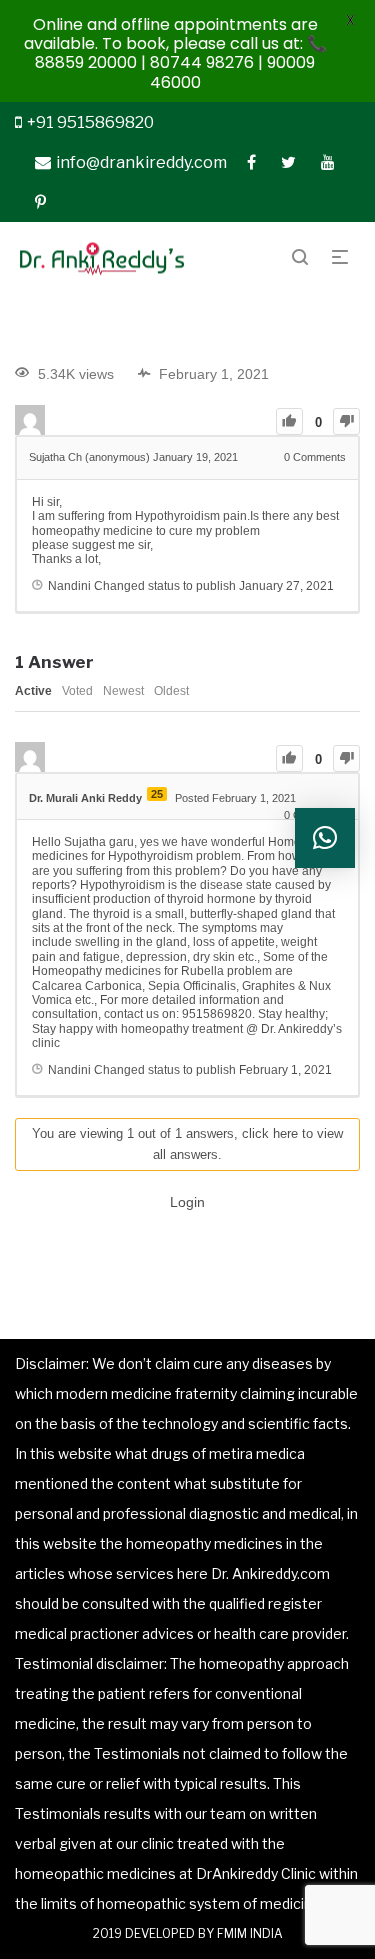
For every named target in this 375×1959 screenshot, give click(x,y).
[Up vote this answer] (289, 758)
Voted (77, 691)
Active (33, 691)
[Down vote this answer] (346, 758)
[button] (325, 838)
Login (187, 1202)
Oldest (171, 691)
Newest (123, 691)
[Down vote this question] (346, 421)
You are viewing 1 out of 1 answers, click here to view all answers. (187, 1144)
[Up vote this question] (289, 421)
